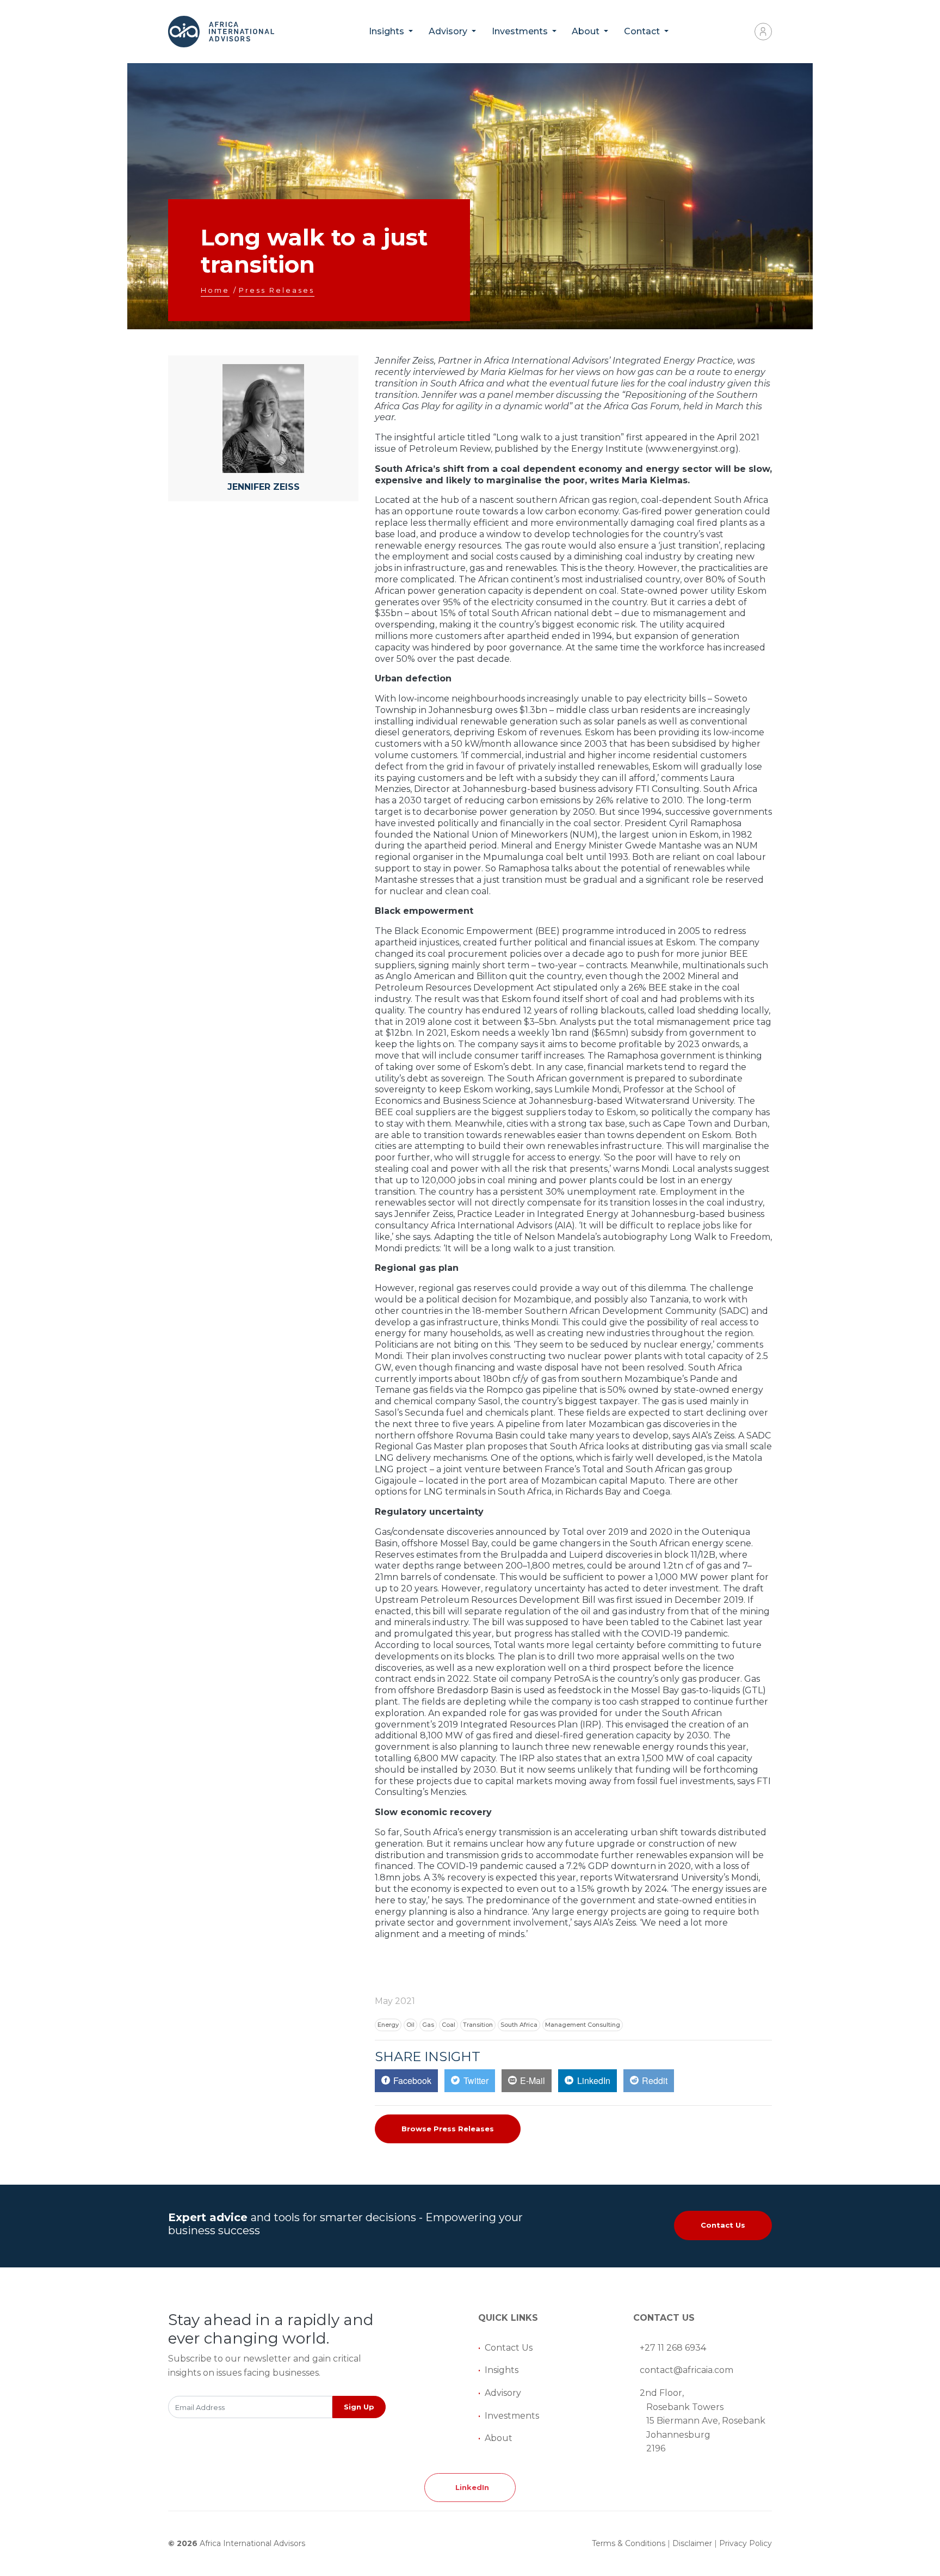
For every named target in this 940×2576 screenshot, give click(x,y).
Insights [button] (388, 31)
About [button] (587, 31)
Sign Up (359, 2407)
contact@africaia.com (687, 2370)
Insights (502, 2370)
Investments (512, 2416)
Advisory (503, 2393)
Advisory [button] (449, 31)
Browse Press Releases (448, 2129)
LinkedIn (470, 2487)
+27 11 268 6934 (673, 2348)
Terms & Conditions (629, 2543)
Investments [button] (521, 31)
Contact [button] (643, 31)
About (499, 2438)
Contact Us (723, 2225)
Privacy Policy (746, 2543)
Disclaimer (692, 2543)
